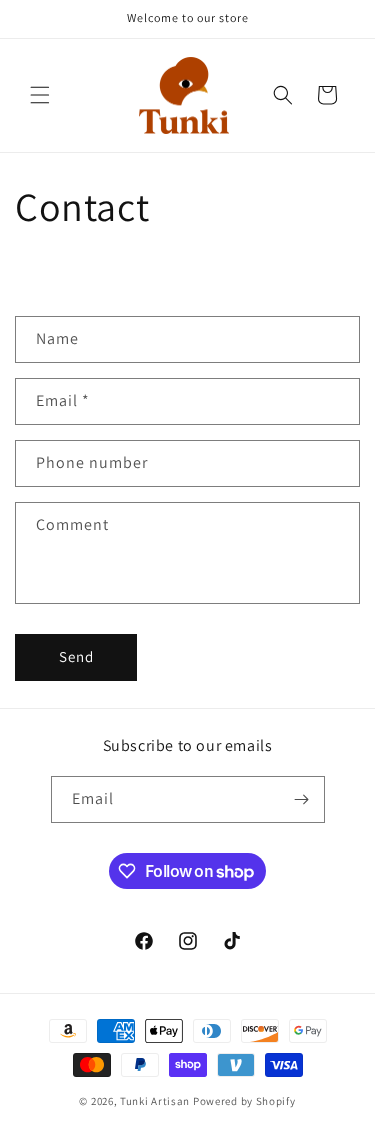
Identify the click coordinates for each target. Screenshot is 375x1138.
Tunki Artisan (155, 1101)
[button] (40, 95)
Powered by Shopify (244, 1101)
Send (76, 656)
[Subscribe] (302, 799)
